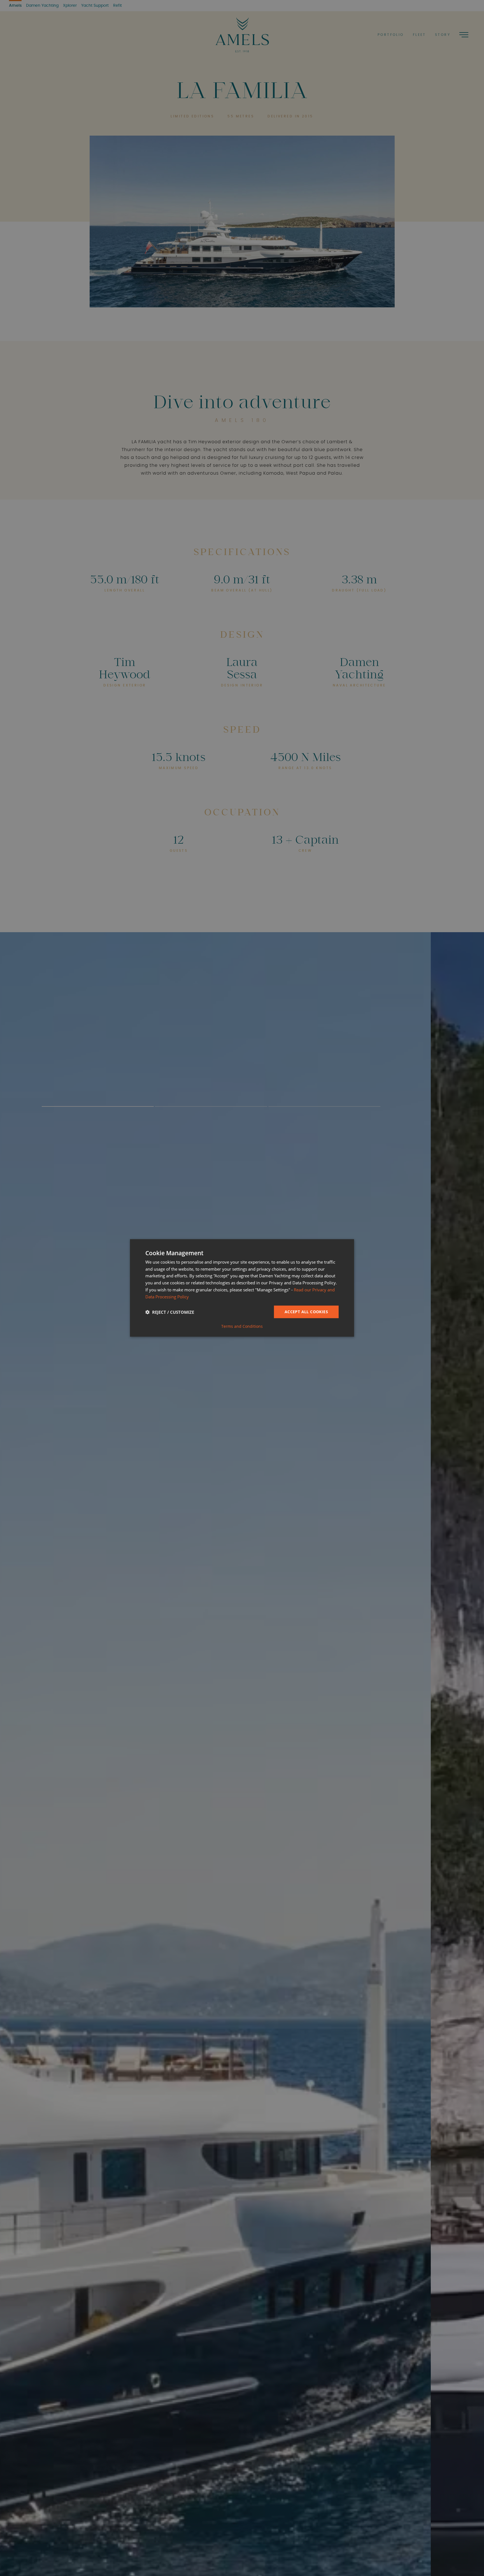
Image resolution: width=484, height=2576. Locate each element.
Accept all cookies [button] (306, 1312)
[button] (170, 1312)
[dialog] (242, 1288)
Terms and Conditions (242, 1326)
